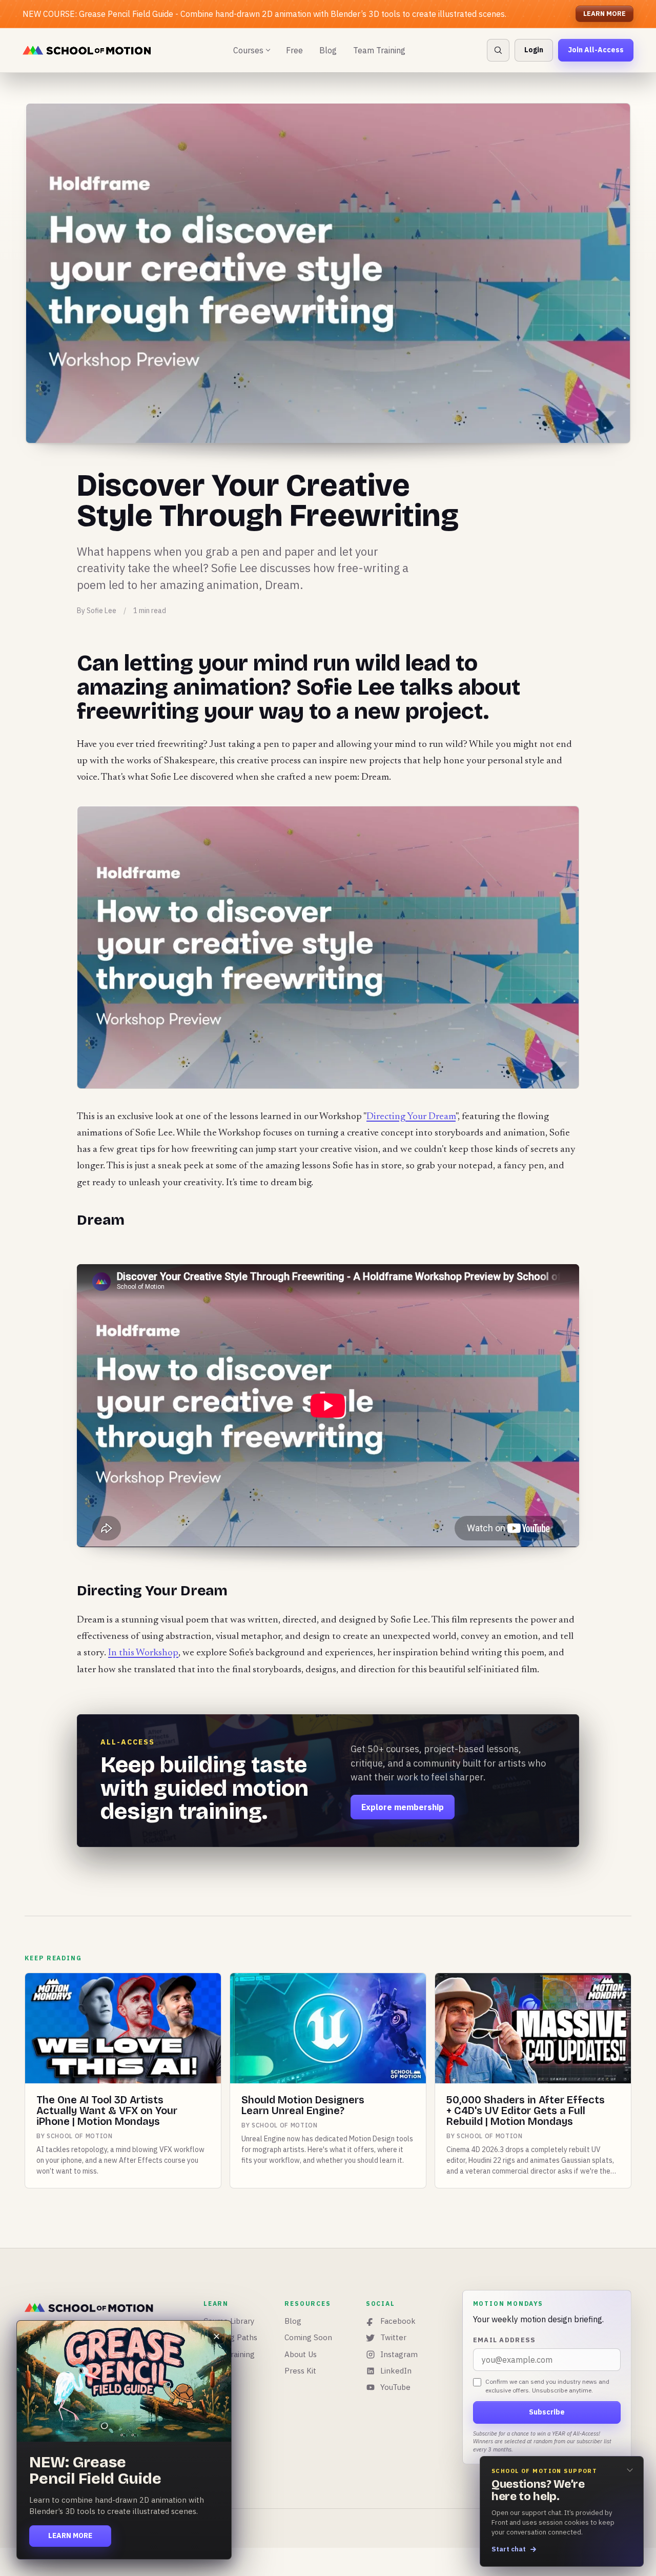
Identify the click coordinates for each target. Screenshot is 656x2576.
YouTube (395, 2387)
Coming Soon (308, 2337)
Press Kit (300, 2371)
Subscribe (547, 2412)
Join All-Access (596, 50)
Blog (328, 50)
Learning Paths (230, 2337)
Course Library (229, 2321)
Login (534, 50)
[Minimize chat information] (630, 2470)
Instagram (399, 2354)
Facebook (398, 2321)
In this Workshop (143, 1653)
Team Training (379, 50)
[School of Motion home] (87, 50)
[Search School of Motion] (498, 50)
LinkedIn (396, 2371)
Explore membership (403, 1807)
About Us (301, 2354)
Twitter (393, 2337)
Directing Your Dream (411, 1117)
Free (294, 50)
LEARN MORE (604, 14)
